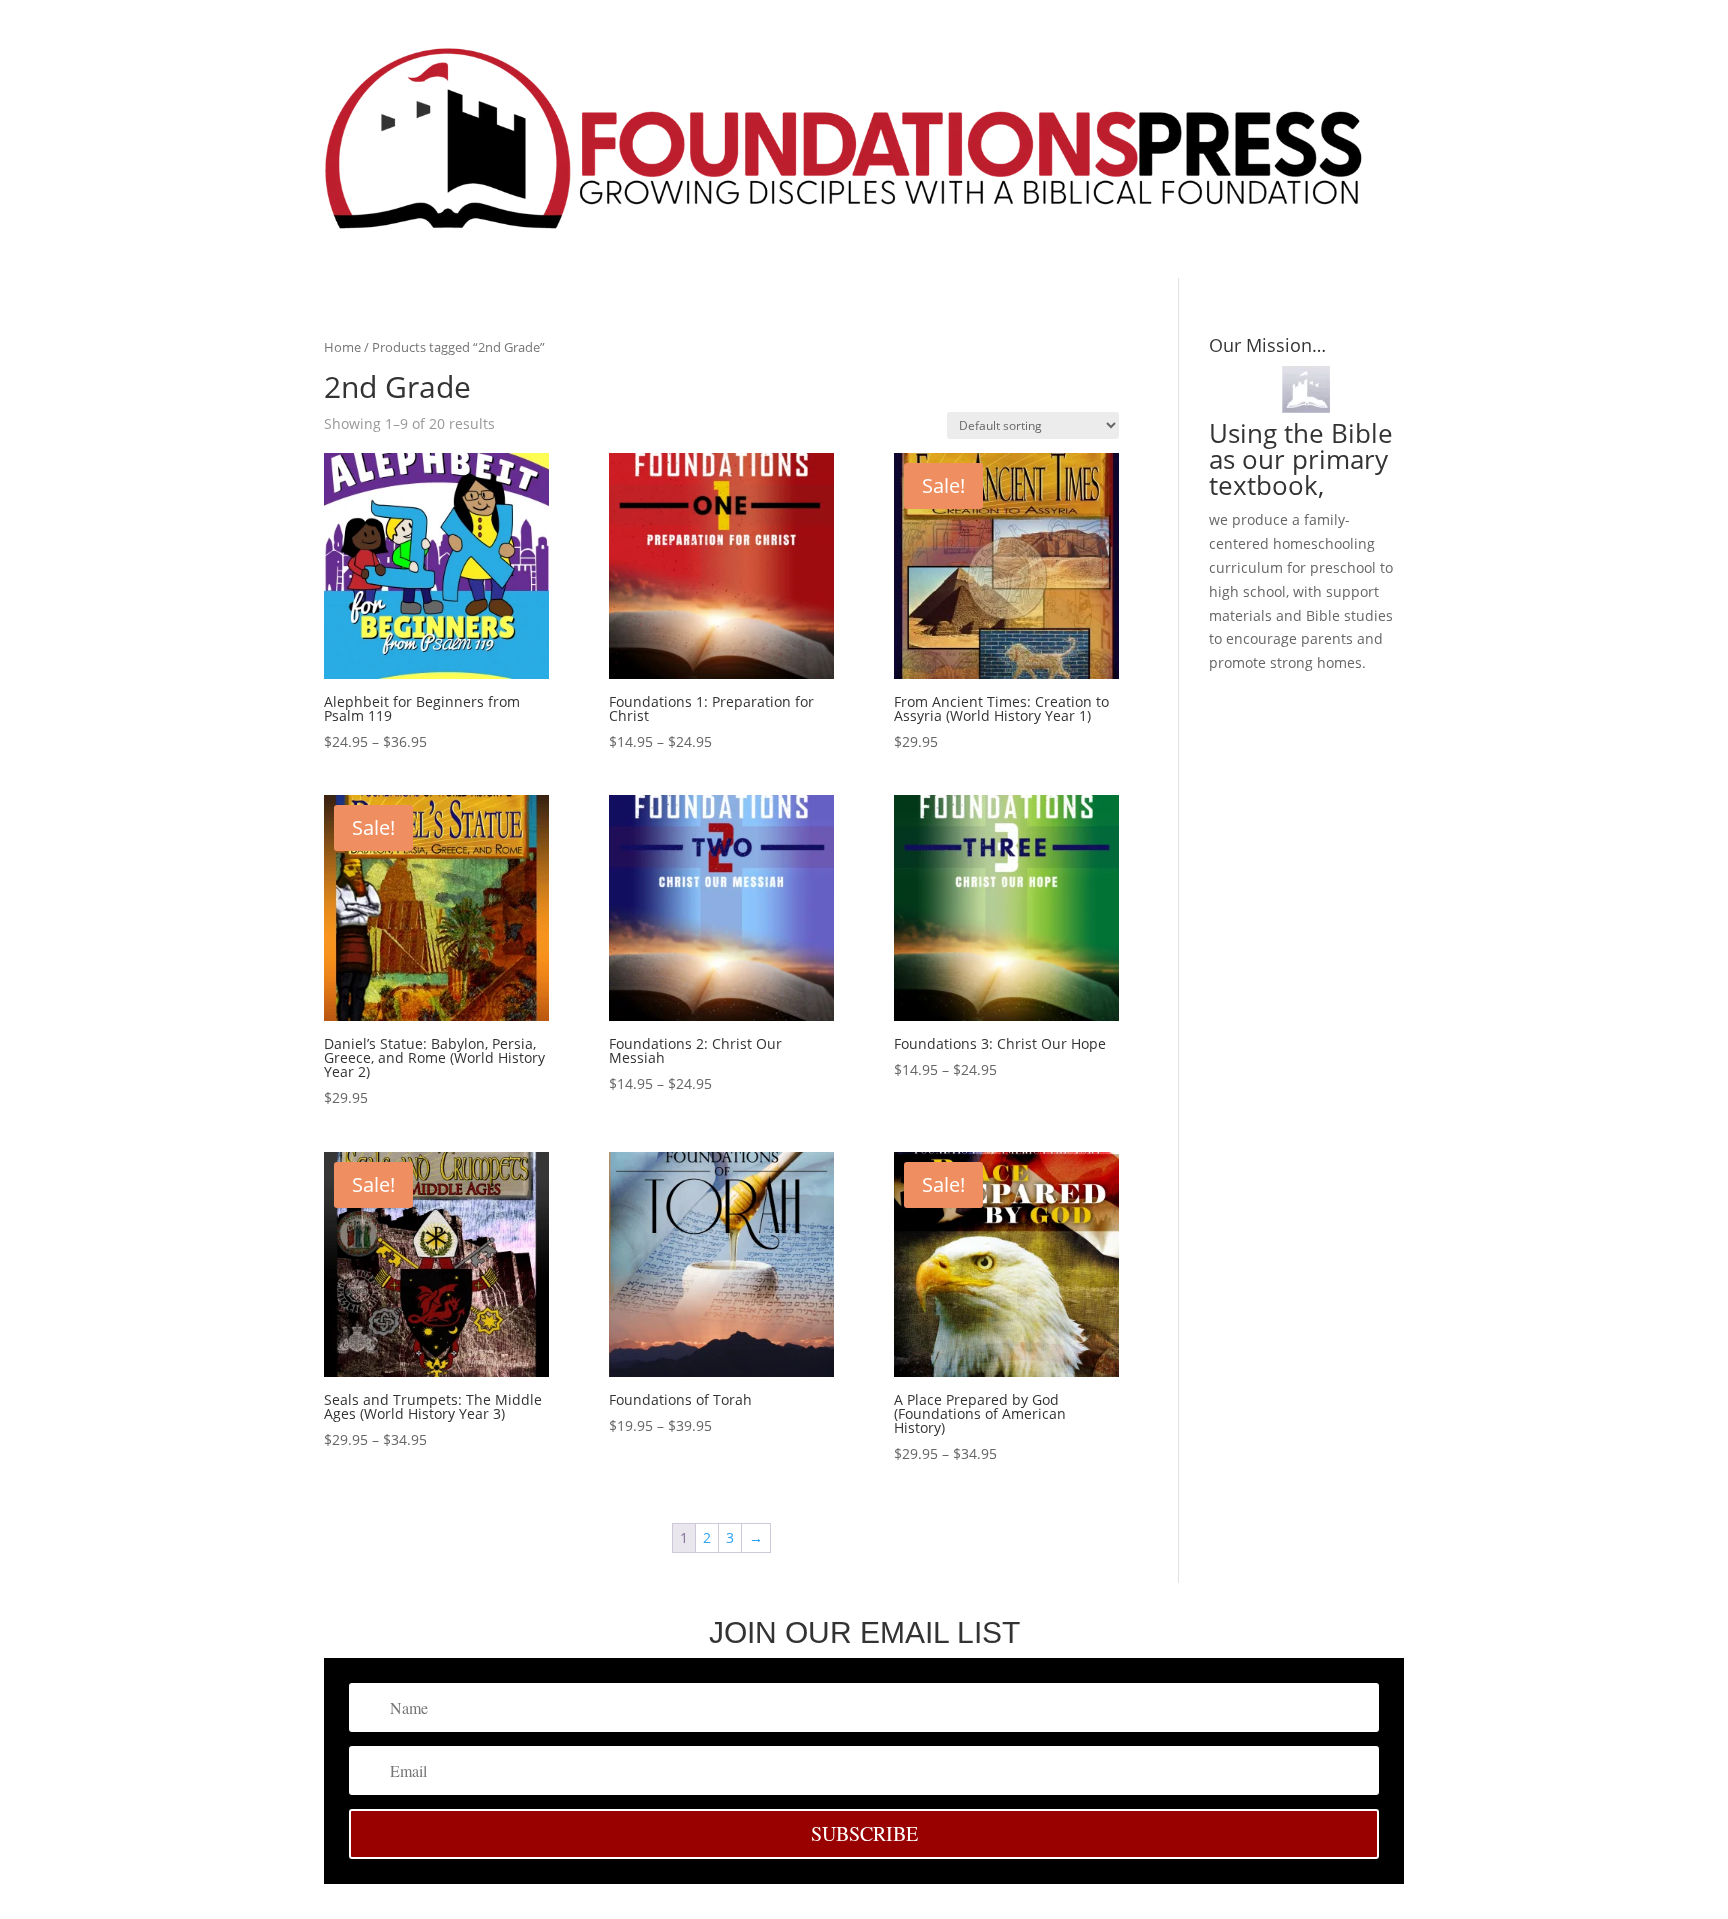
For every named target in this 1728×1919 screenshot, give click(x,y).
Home (342, 347)
